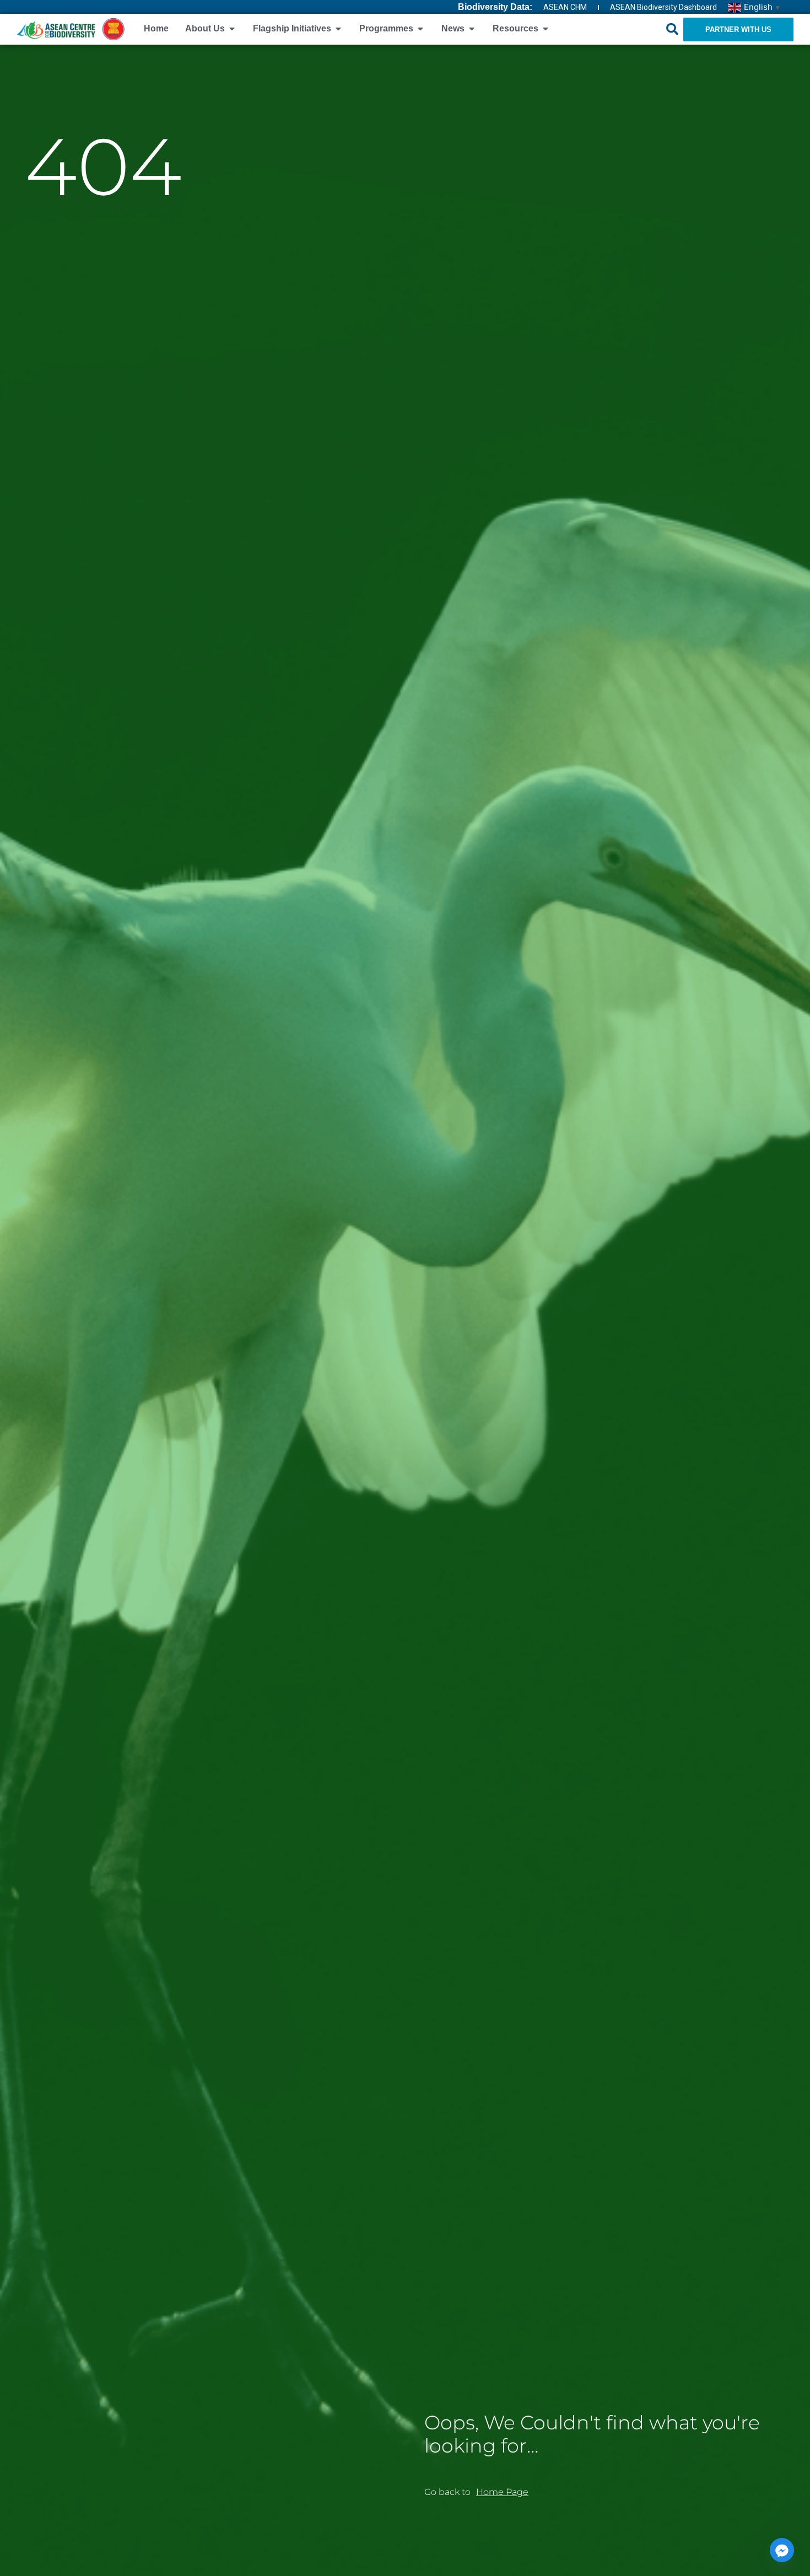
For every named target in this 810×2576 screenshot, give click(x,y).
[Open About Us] (232, 29)
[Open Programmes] (420, 29)
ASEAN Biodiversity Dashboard (663, 7)
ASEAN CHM (565, 7)
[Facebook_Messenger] (782, 2550)
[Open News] (472, 29)
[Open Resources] (546, 29)
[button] (672, 29)
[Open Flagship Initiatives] (338, 29)
